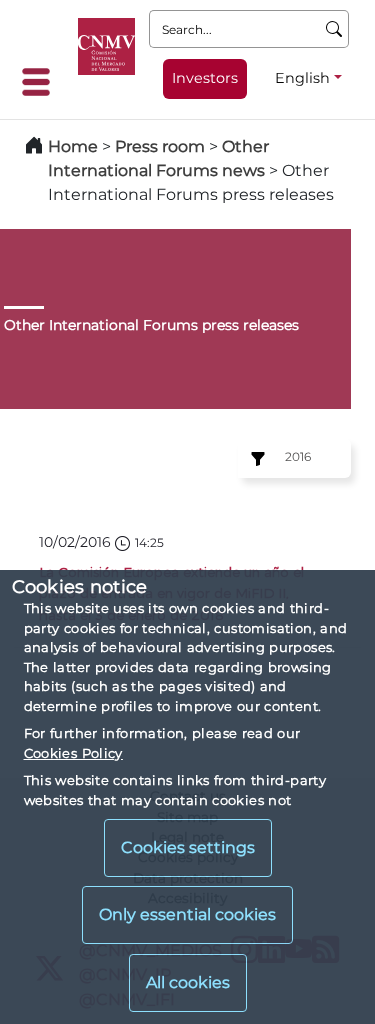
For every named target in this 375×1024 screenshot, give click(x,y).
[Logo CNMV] (106, 46)
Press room (162, 146)
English (302, 78)
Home (73, 146)
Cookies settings (188, 847)
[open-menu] (42, 82)
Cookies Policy (73, 753)
